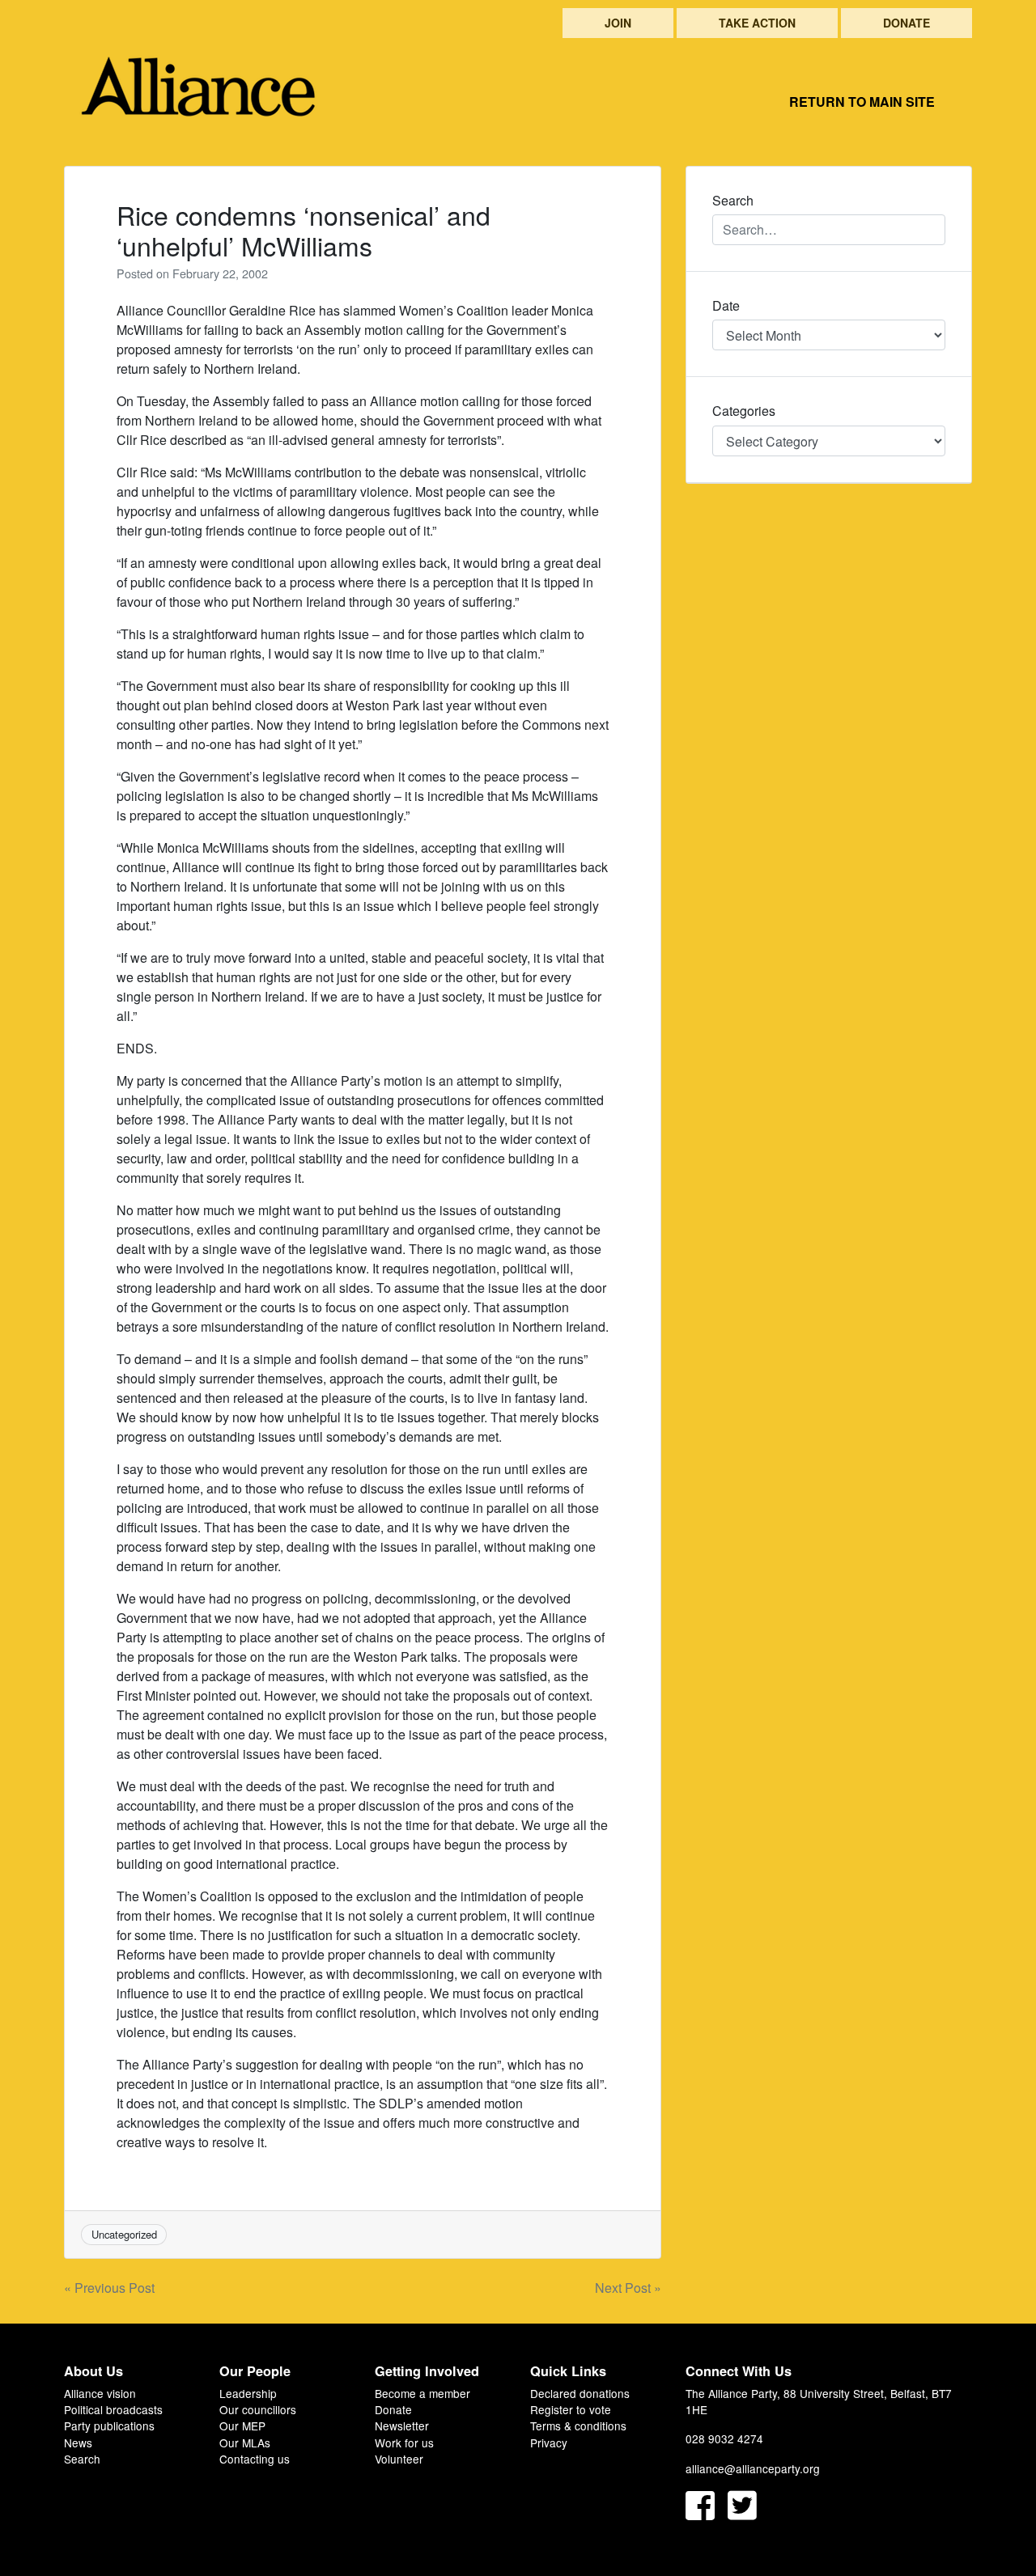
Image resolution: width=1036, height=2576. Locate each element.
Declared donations (580, 2393)
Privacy (549, 2443)
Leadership (248, 2393)
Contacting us (255, 2459)
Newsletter (402, 2426)
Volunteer (399, 2459)
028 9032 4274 (724, 2438)
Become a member (422, 2393)
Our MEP (242, 2426)
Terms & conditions (578, 2426)
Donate (906, 23)
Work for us (404, 2443)
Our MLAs (245, 2443)
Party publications (109, 2426)
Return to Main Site (862, 102)
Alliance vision (100, 2393)
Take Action (757, 23)
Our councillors (258, 2409)
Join (618, 23)
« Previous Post (109, 2288)
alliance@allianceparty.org (753, 2468)
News (78, 2443)
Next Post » (628, 2288)
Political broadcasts (113, 2409)
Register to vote (571, 2409)
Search (82, 2459)
